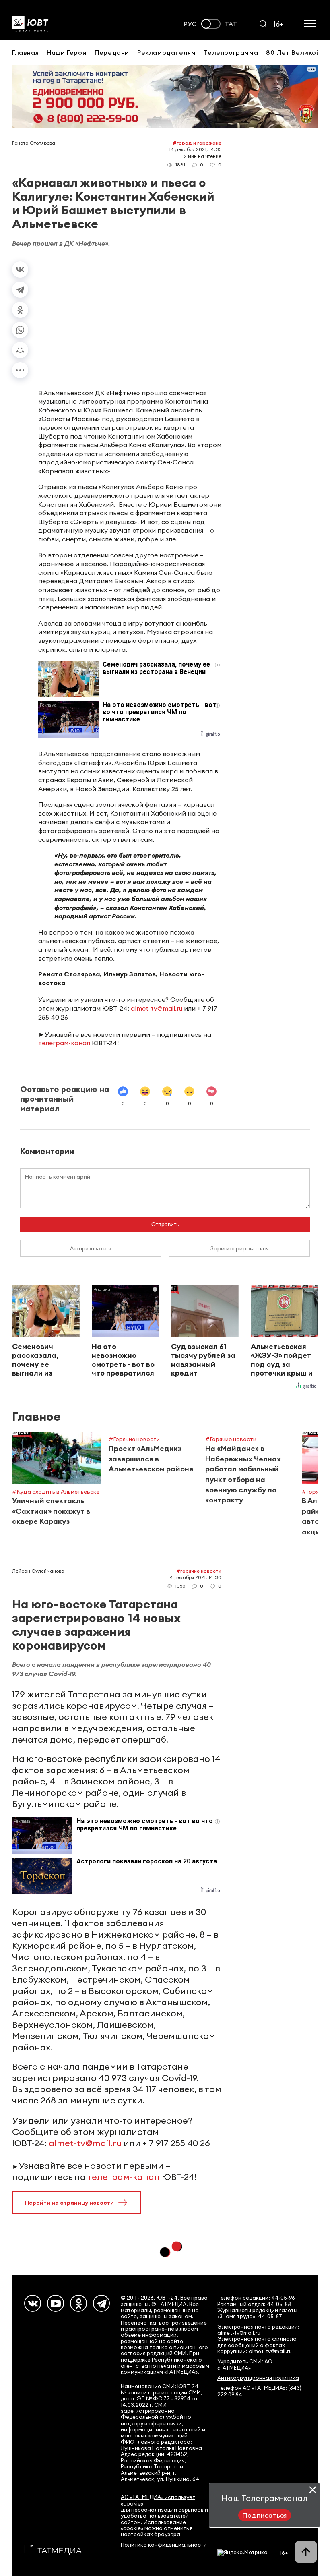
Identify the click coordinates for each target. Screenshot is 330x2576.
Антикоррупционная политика (258, 2378)
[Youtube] (56, 2303)
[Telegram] (20, 290)
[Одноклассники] (20, 310)
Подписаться (265, 2515)
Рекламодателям (166, 52)
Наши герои (67, 52)
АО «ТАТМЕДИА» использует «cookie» (158, 2500)
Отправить (165, 1224)
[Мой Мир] (20, 350)
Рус (190, 24)
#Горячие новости (199, 1571)
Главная (25, 52)
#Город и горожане (197, 143)
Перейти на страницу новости (69, 2203)
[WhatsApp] (20, 330)
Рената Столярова (34, 143)
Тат (231, 24)
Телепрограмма (231, 52)
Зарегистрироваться (240, 1248)
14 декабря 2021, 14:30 (195, 1577)
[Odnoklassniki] (78, 2303)
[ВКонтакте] (20, 269)
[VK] (33, 2303)
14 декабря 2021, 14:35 (195, 149)
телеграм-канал (64, 1043)
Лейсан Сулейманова (38, 1571)
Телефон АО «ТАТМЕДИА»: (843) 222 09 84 (259, 2391)
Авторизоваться (91, 1248)
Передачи (112, 52)
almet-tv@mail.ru (157, 1008)
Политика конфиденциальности (164, 2545)
